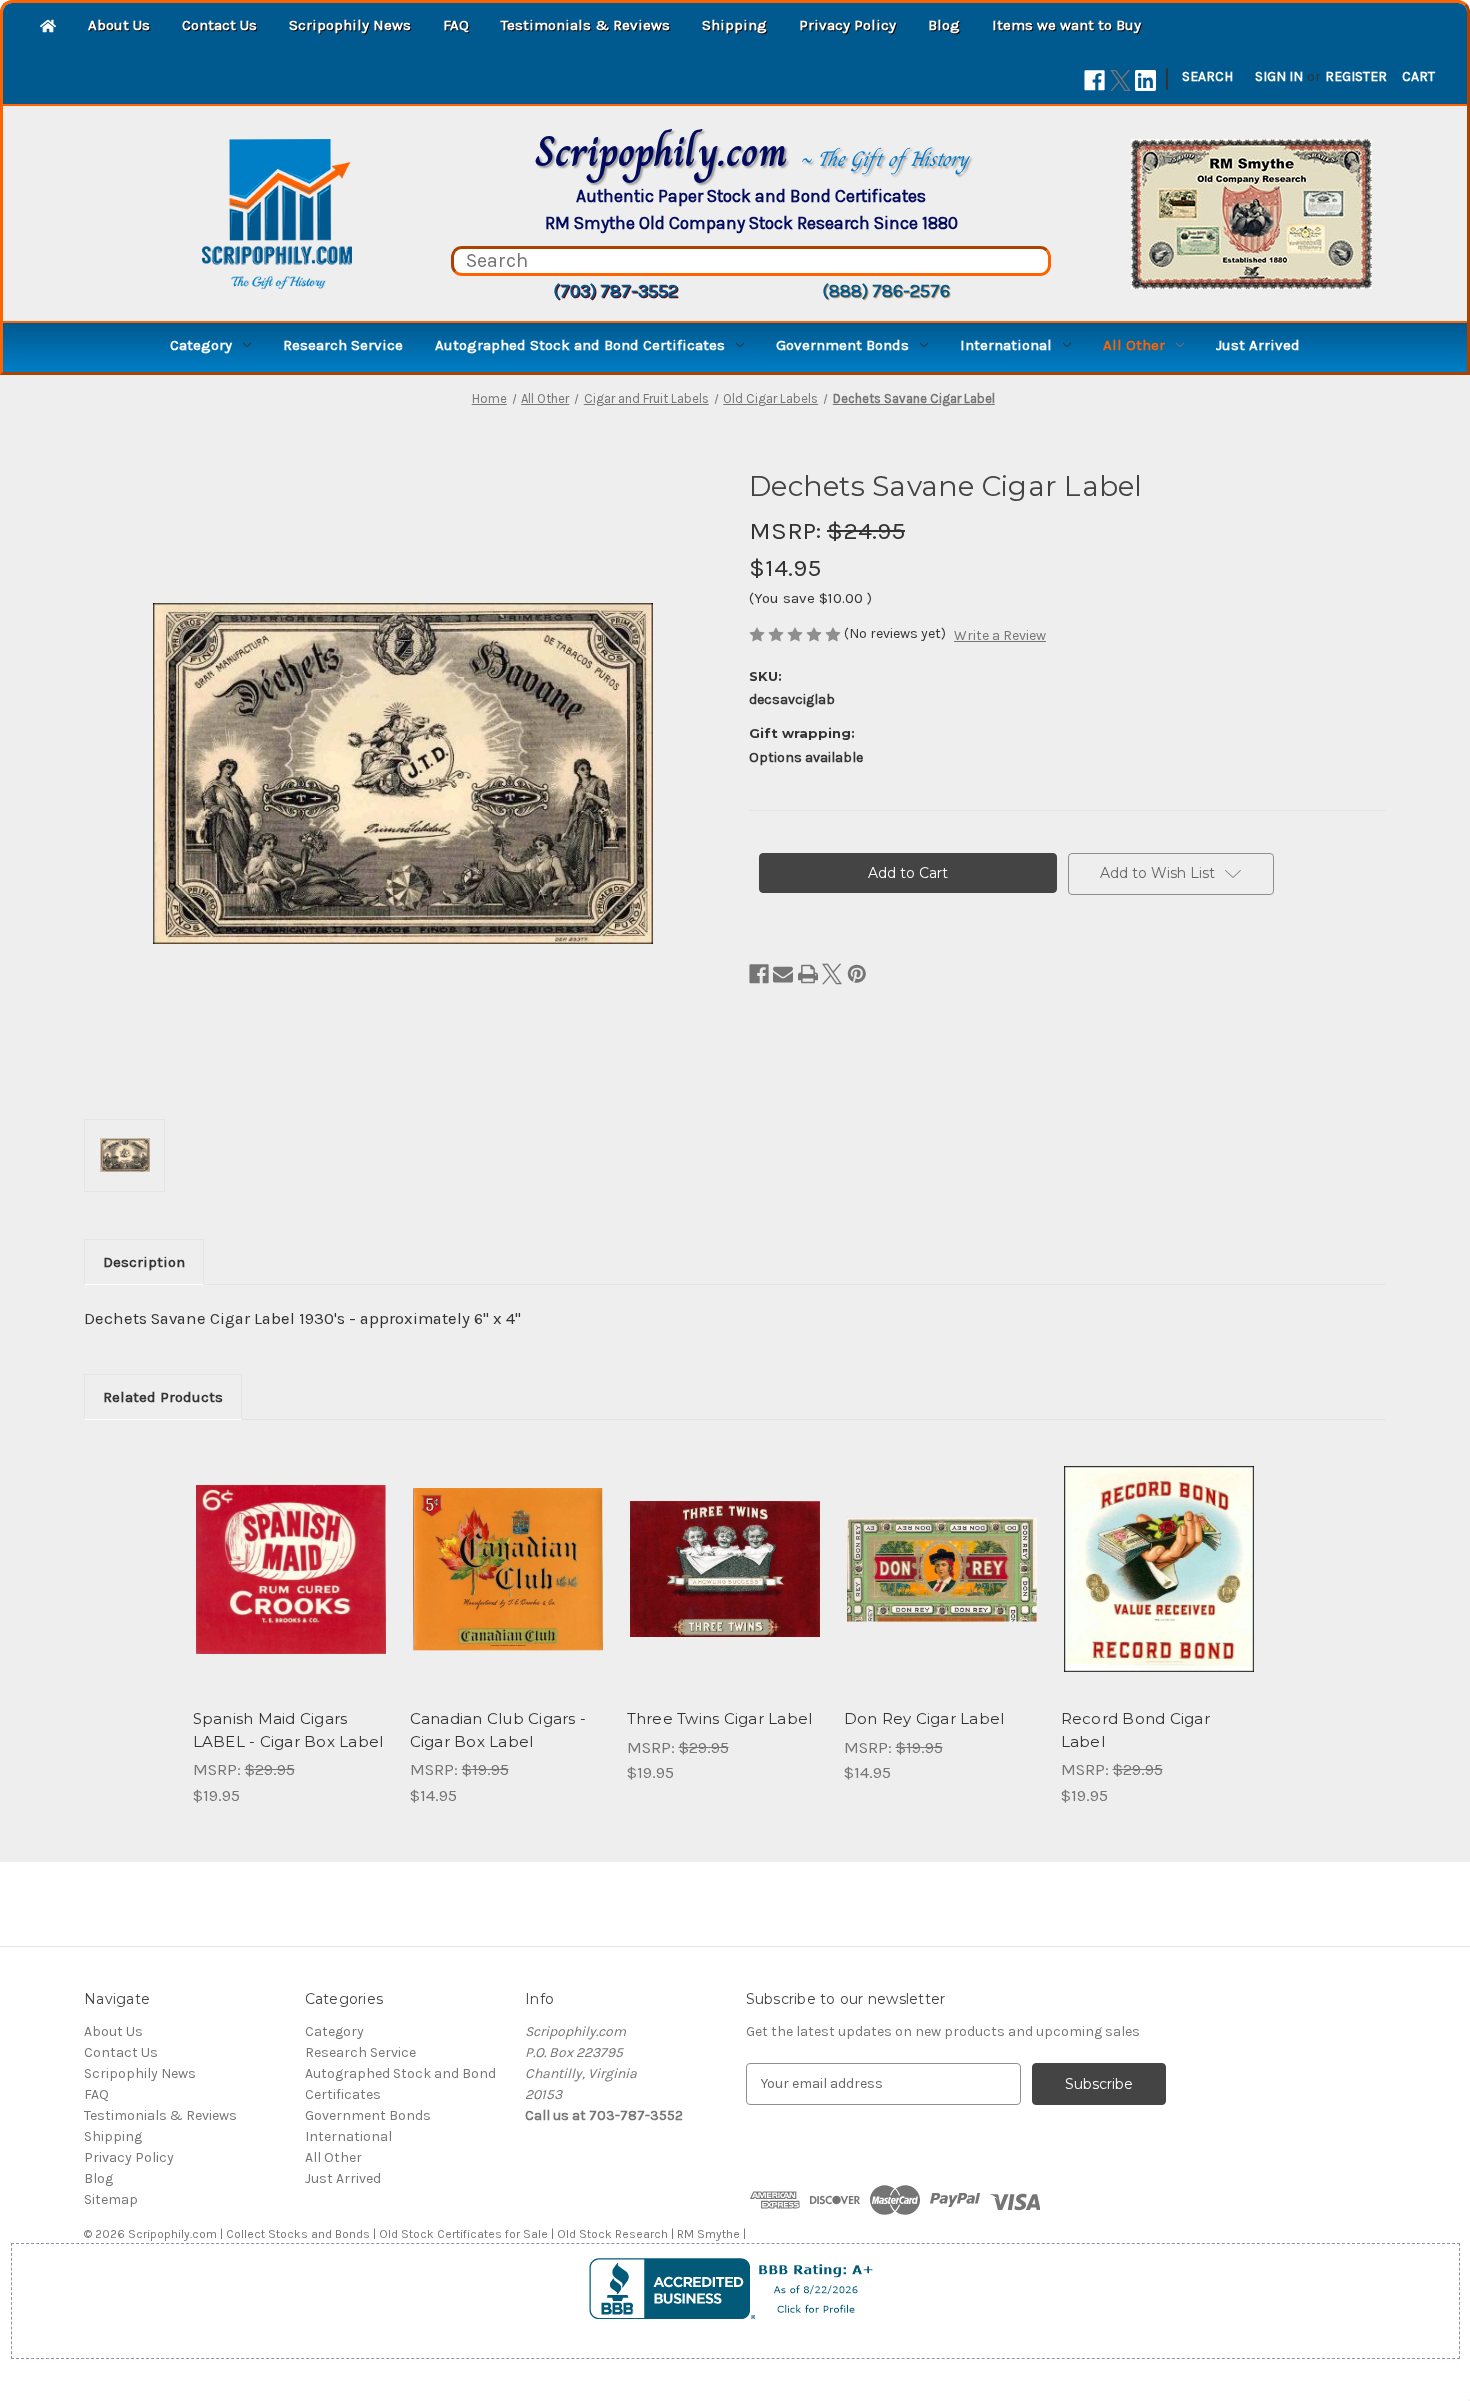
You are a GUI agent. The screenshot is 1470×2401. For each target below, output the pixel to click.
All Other (1134, 345)
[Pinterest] (857, 974)
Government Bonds (842, 345)
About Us (119, 25)
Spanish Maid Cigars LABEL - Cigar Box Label (288, 1730)
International (1006, 345)
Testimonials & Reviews (585, 25)
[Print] (808, 974)
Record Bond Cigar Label (1135, 1730)
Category (201, 345)
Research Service (343, 345)
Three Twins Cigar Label (720, 1718)
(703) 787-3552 (615, 291)
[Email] (783, 974)
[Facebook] (1094, 80)
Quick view (289, 1552)
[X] (1120, 80)
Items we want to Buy (1066, 25)
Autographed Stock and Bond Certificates (580, 345)
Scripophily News (350, 25)
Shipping (734, 25)
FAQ (456, 25)
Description (144, 1262)
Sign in (1279, 76)
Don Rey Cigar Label (924, 1718)
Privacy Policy (847, 25)
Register (1356, 76)
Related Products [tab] (163, 1397)
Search (1207, 76)
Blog (944, 25)
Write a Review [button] (1000, 635)
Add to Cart (290, 1587)
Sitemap (111, 2199)
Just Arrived (1258, 345)
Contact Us (219, 25)
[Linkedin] (1145, 80)
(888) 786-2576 (886, 291)
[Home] (48, 27)
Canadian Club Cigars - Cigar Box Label (498, 1730)
